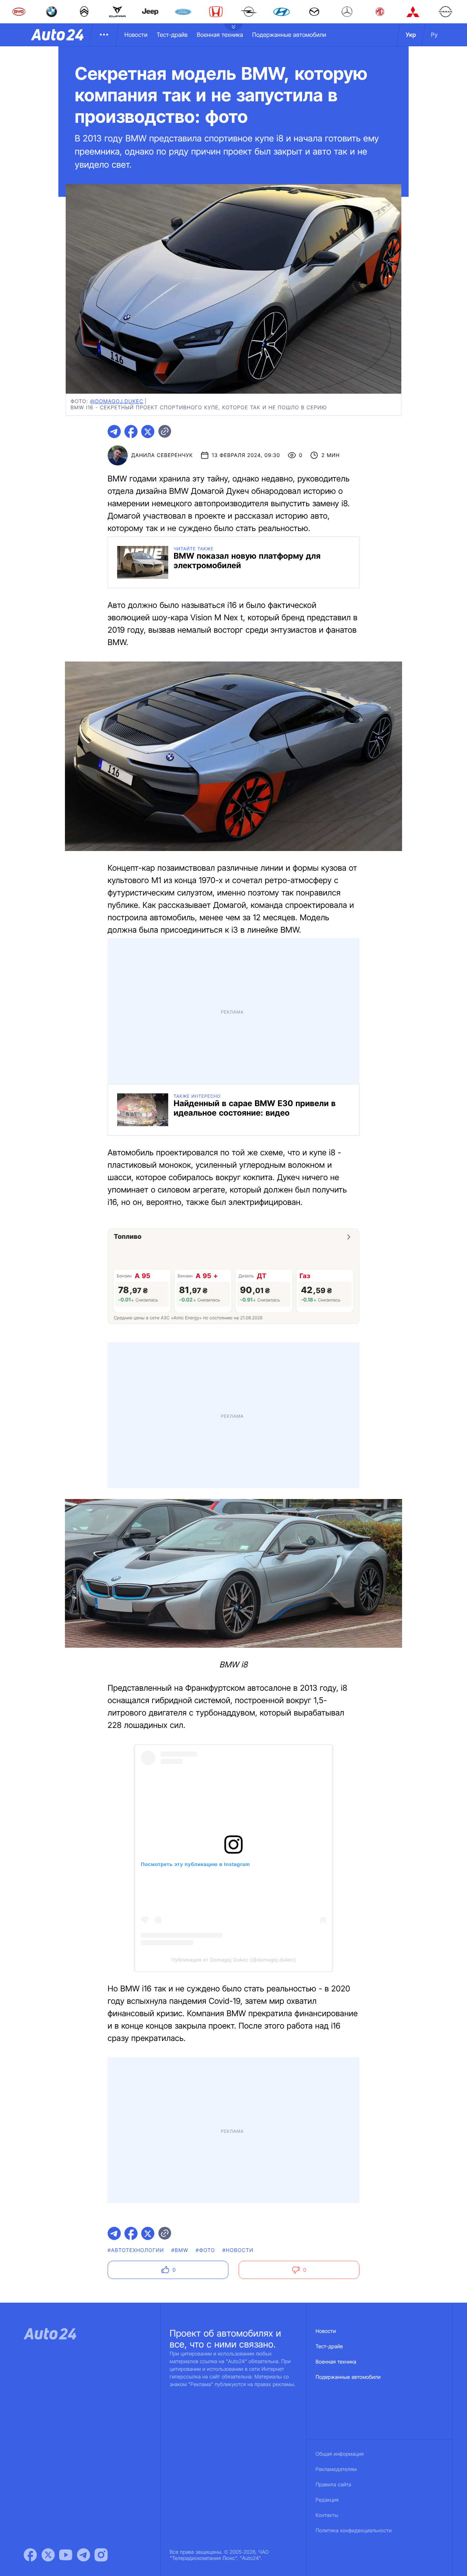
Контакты (327, 2515)
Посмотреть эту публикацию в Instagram (195, 1864)
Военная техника (220, 35)
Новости (136, 35)
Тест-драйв (172, 35)
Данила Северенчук (162, 455)
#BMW (180, 2250)
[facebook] (131, 432)
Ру (434, 35)
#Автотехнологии (136, 2250)
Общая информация (340, 2454)
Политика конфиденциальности (354, 2531)
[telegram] (114, 432)
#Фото (205, 2250)
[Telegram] (84, 2555)
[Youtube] (66, 2555)
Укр (411, 35)
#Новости (238, 2250)
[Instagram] (101, 2555)
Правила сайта (333, 2485)
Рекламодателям (336, 2469)
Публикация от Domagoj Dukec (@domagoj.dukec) (233, 1960)
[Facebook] (30, 2555)
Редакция (327, 2500)
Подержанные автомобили (289, 35)
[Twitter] (48, 2555)
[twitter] (148, 432)
